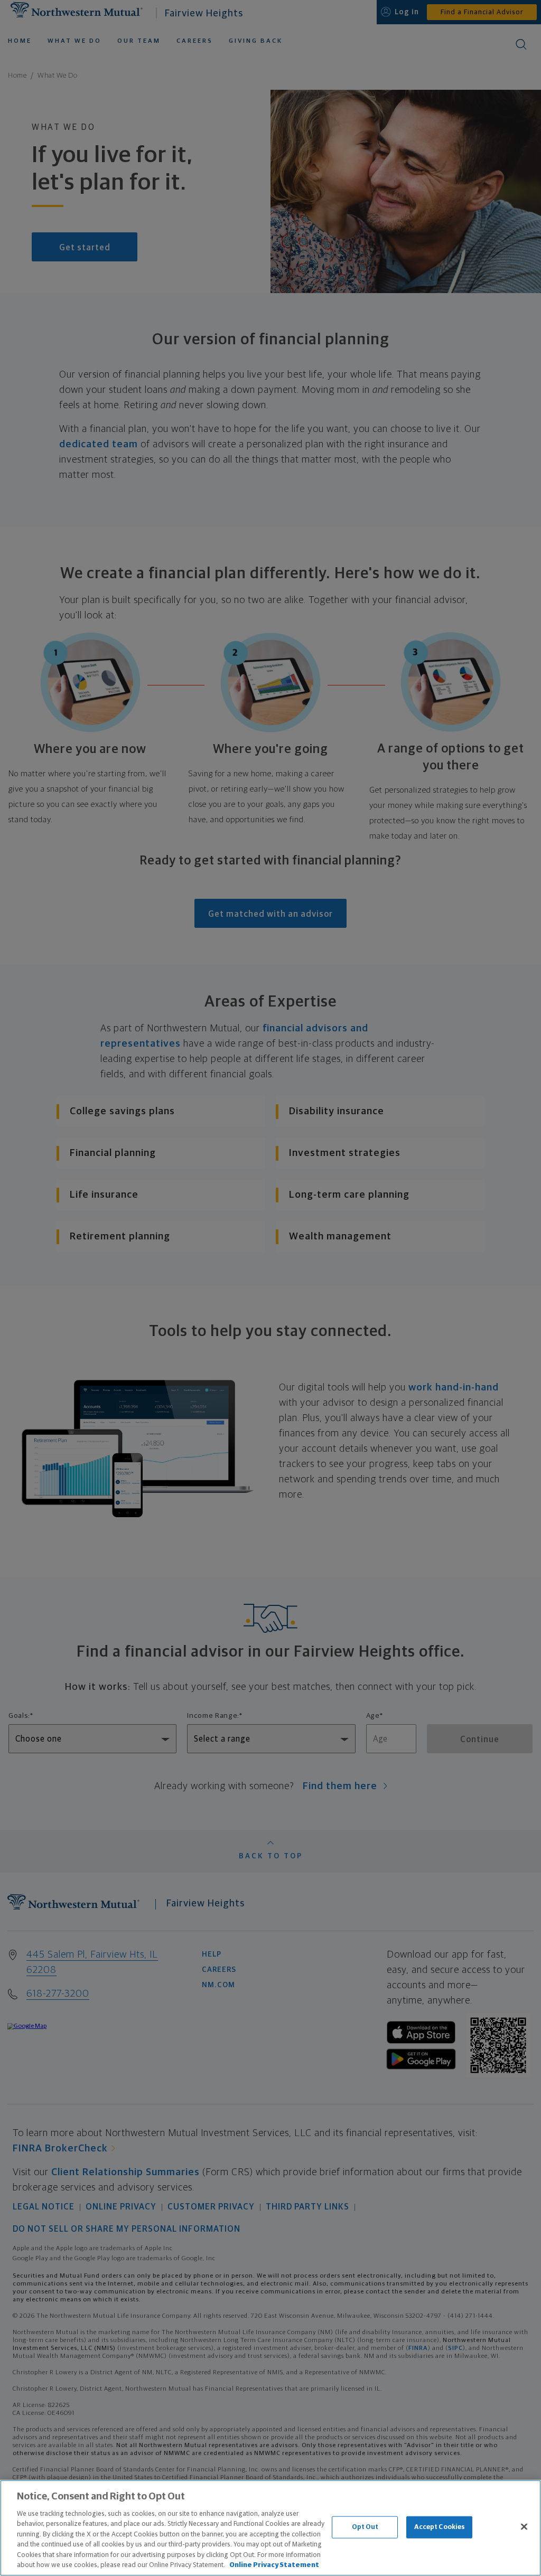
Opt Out (365, 2527)
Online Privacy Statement (274, 2565)
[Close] (524, 2526)
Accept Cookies (440, 2527)
